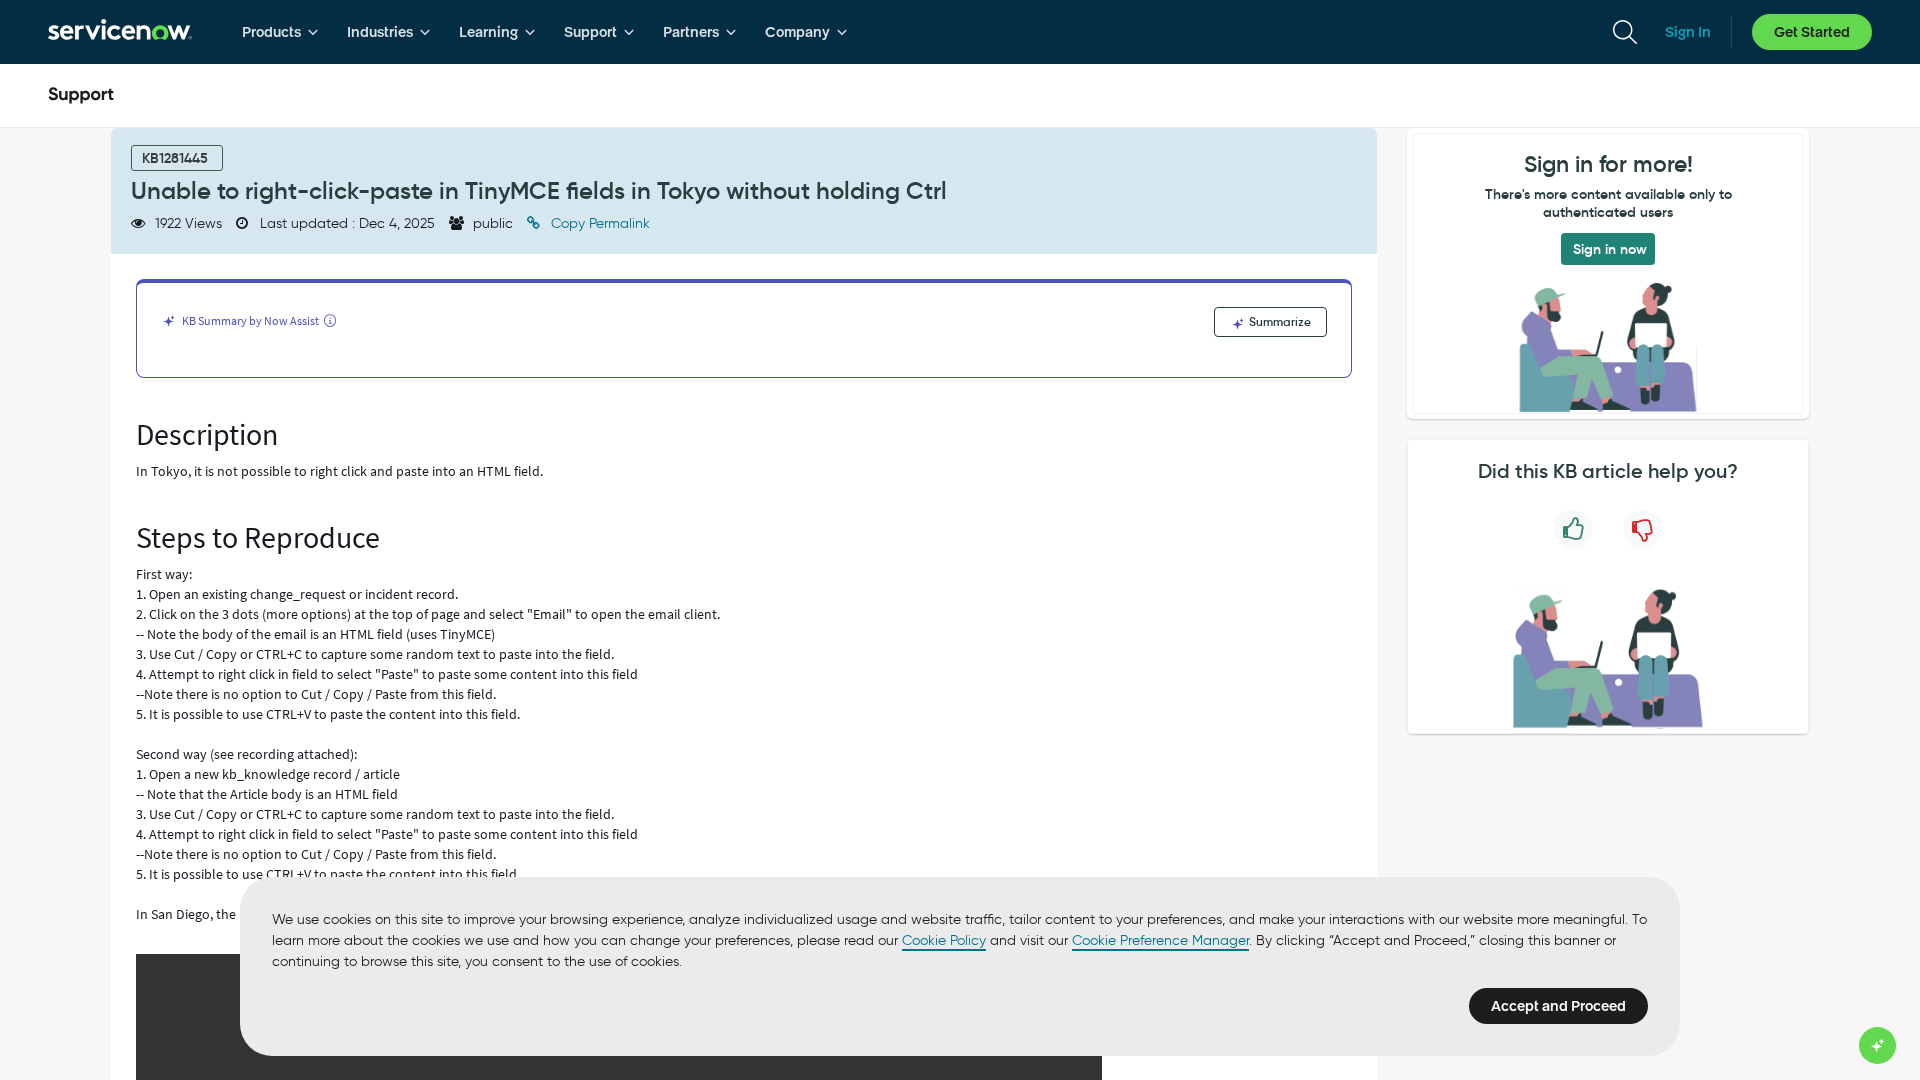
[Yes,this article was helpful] (1573, 529)
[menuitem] (280, 32)
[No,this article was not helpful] (1642, 529)
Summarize (1278, 321)
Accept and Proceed (1558, 1006)
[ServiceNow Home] (120, 32)
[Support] (81, 96)
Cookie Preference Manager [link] (1160, 940)
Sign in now (1610, 249)
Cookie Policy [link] (944, 940)
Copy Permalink (598, 223)
